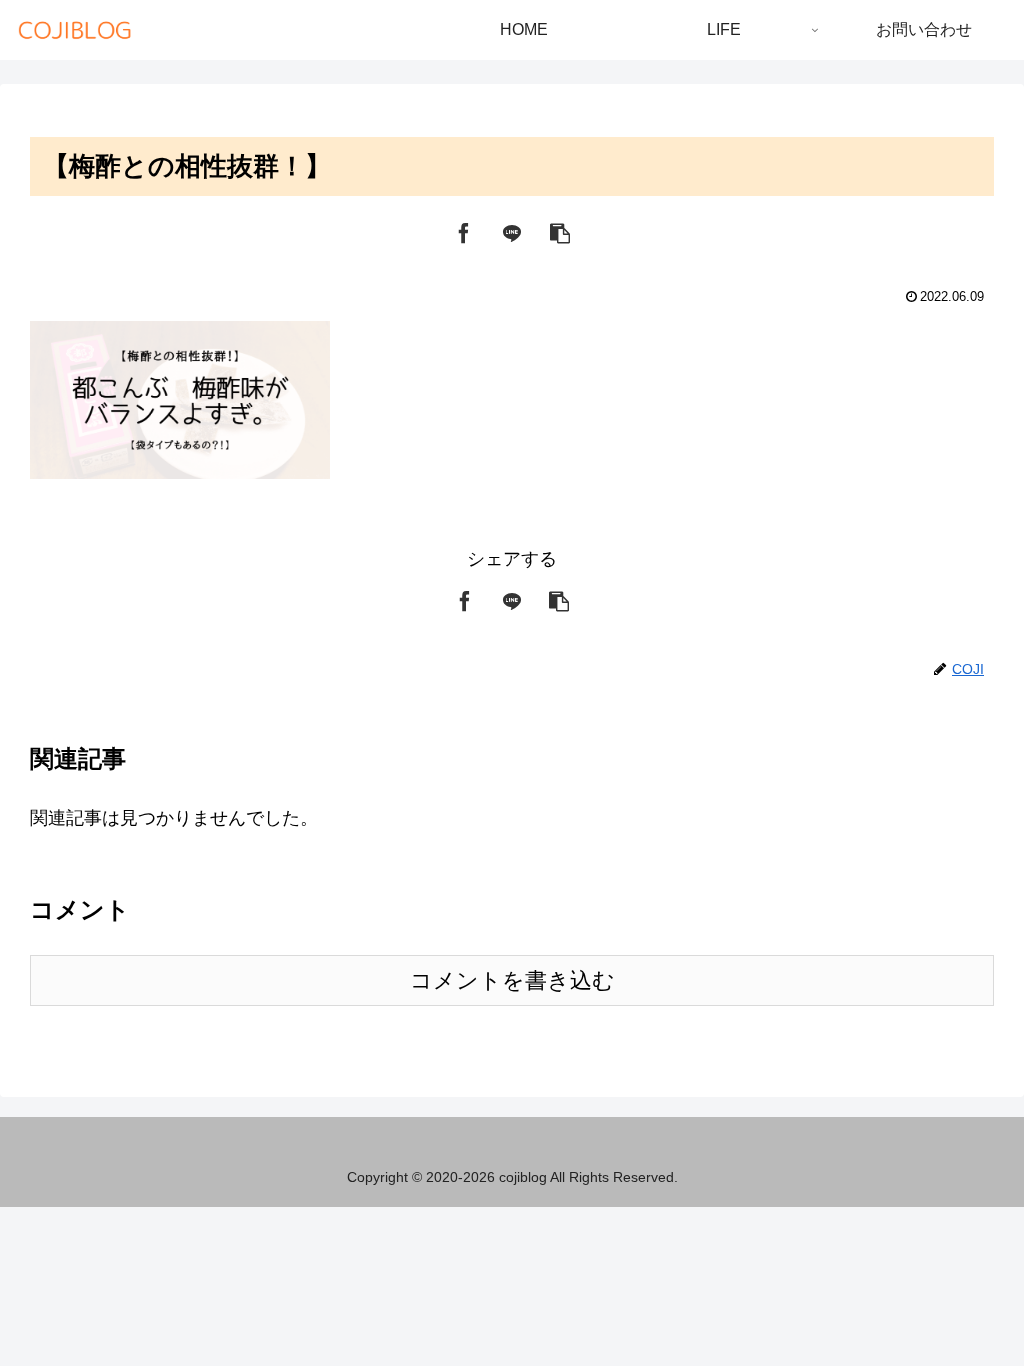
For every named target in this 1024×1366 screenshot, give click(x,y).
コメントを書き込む (512, 980)
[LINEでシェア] (512, 232)
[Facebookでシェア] (464, 232)
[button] (560, 232)
